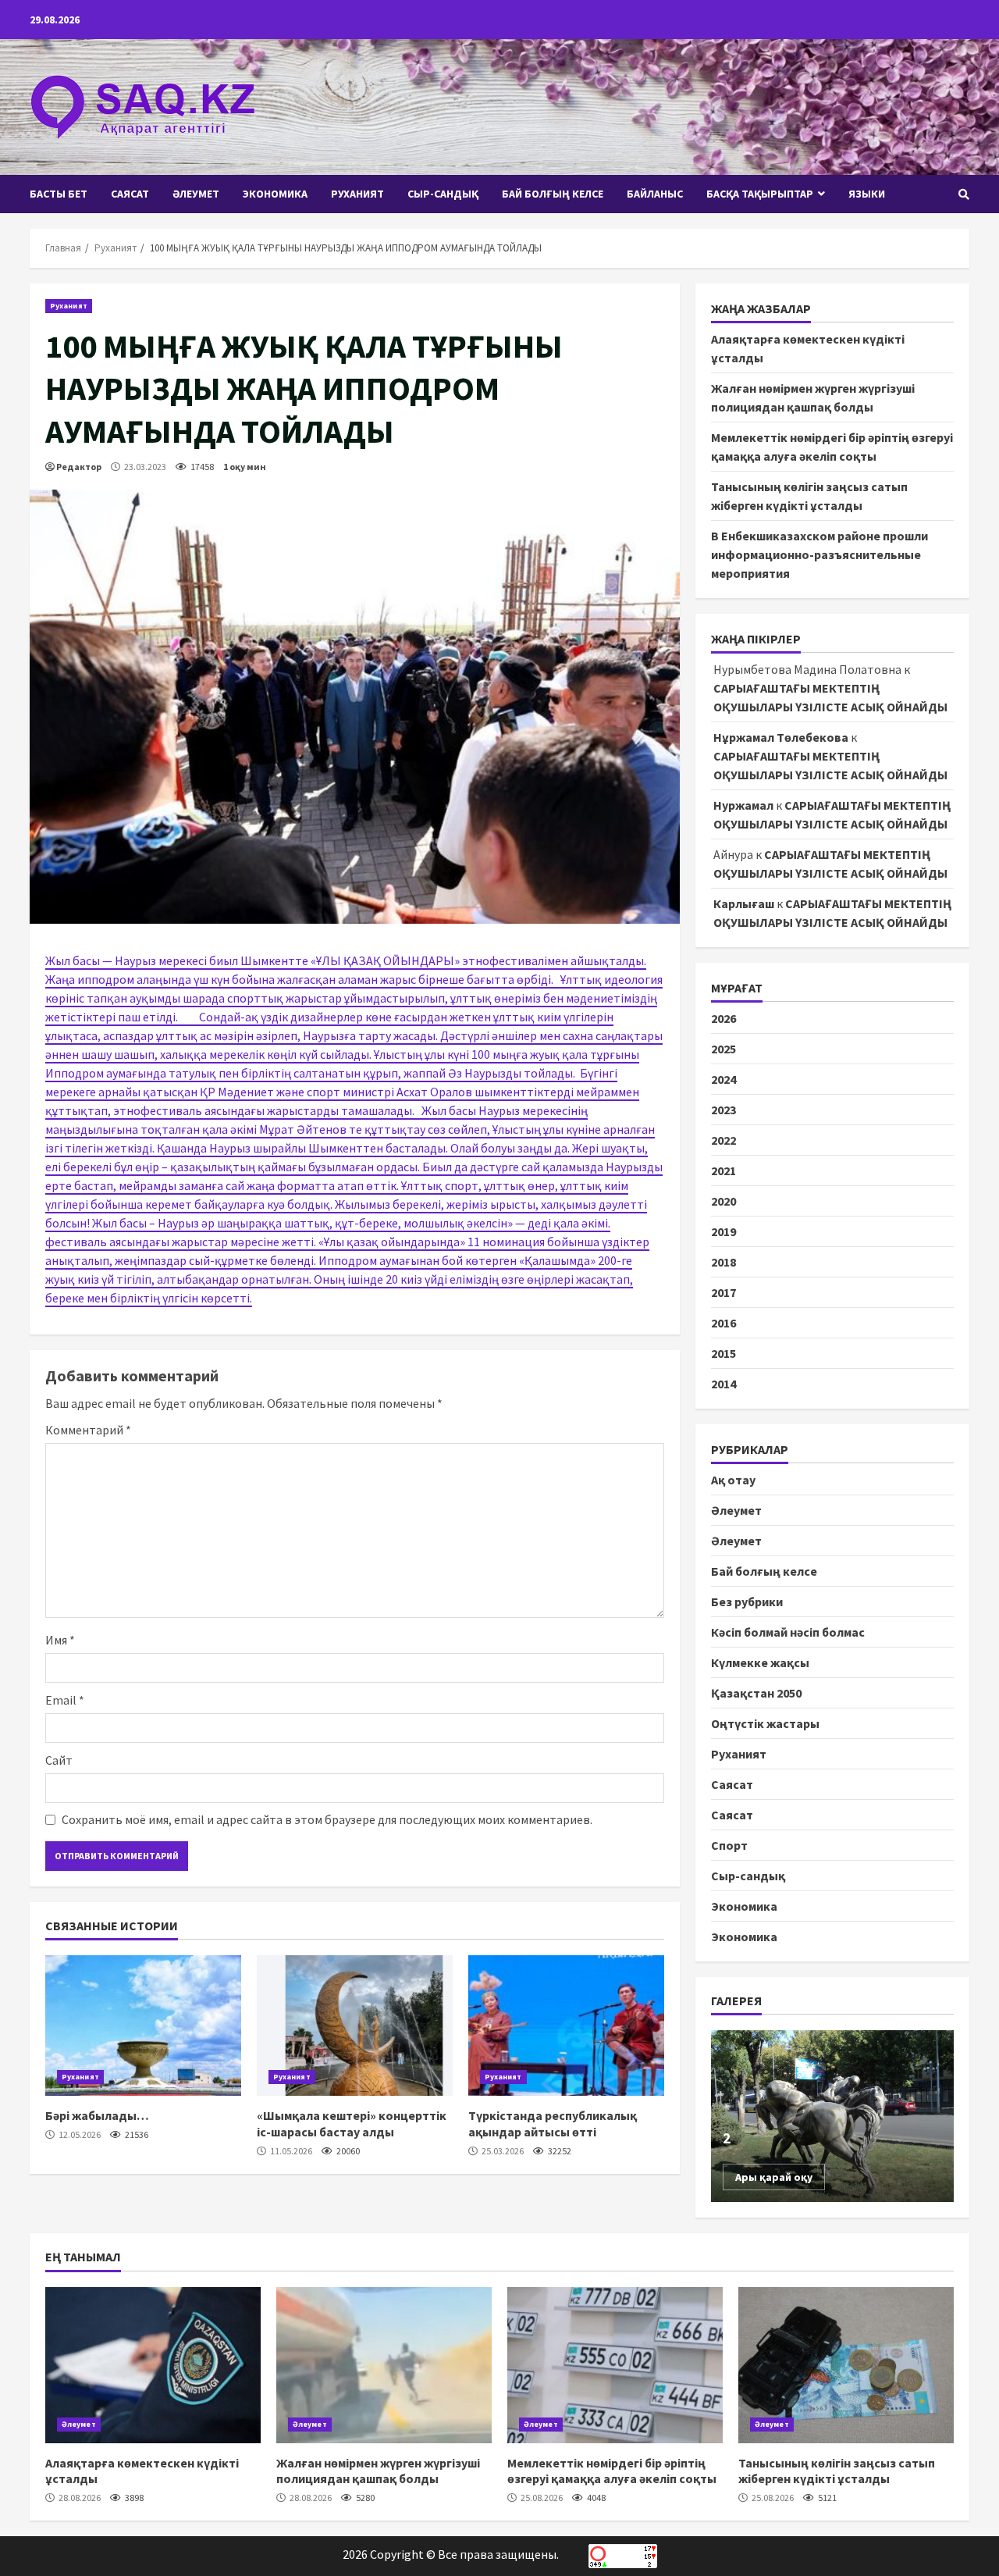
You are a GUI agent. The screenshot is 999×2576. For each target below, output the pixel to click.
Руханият (357, 194)
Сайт (59, 1760)
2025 (723, 1049)
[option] (833, 2116)
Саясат (130, 194)
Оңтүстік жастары (765, 1723)
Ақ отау (733, 1480)
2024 (723, 1079)
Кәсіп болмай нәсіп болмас (788, 1632)
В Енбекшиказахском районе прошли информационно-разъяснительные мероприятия (819, 554)
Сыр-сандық (443, 194)
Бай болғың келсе (553, 194)
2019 (723, 1231)
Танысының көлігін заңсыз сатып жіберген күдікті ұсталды (846, 2365)
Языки (867, 194)
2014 (723, 1384)
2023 (723, 1110)
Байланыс (655, 194)
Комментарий (88, 1430)
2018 (723, 1262)
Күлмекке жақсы (760, 1662)
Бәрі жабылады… (143, 2026)
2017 (723, 1292)
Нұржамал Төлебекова (781, 737)
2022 (723, 1140)
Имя (60, 1640)
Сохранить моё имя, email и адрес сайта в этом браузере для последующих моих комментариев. (327, 1819)
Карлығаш (744, 903)
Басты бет (59, 194)
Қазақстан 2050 (756, 1693)
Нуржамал (743, 805)
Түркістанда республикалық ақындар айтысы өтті (566, 2026)
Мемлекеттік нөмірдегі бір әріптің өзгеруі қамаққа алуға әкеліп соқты (615, 2365)
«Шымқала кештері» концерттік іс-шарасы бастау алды (355, 2026)
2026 (723, 1018)
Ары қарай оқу (774, 2177)
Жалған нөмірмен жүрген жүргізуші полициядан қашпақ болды (384, 2365)
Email (65, 1700)
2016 (723, 1323)
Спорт (729, 1845)
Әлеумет (196, 194)
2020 (723, 1201)
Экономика (275, 194)
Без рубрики (747, 1602)
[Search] (964, 194)
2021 (723, 1170)
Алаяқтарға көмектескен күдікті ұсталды (153, 2365)
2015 (723, 1353)
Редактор (79, 467)
